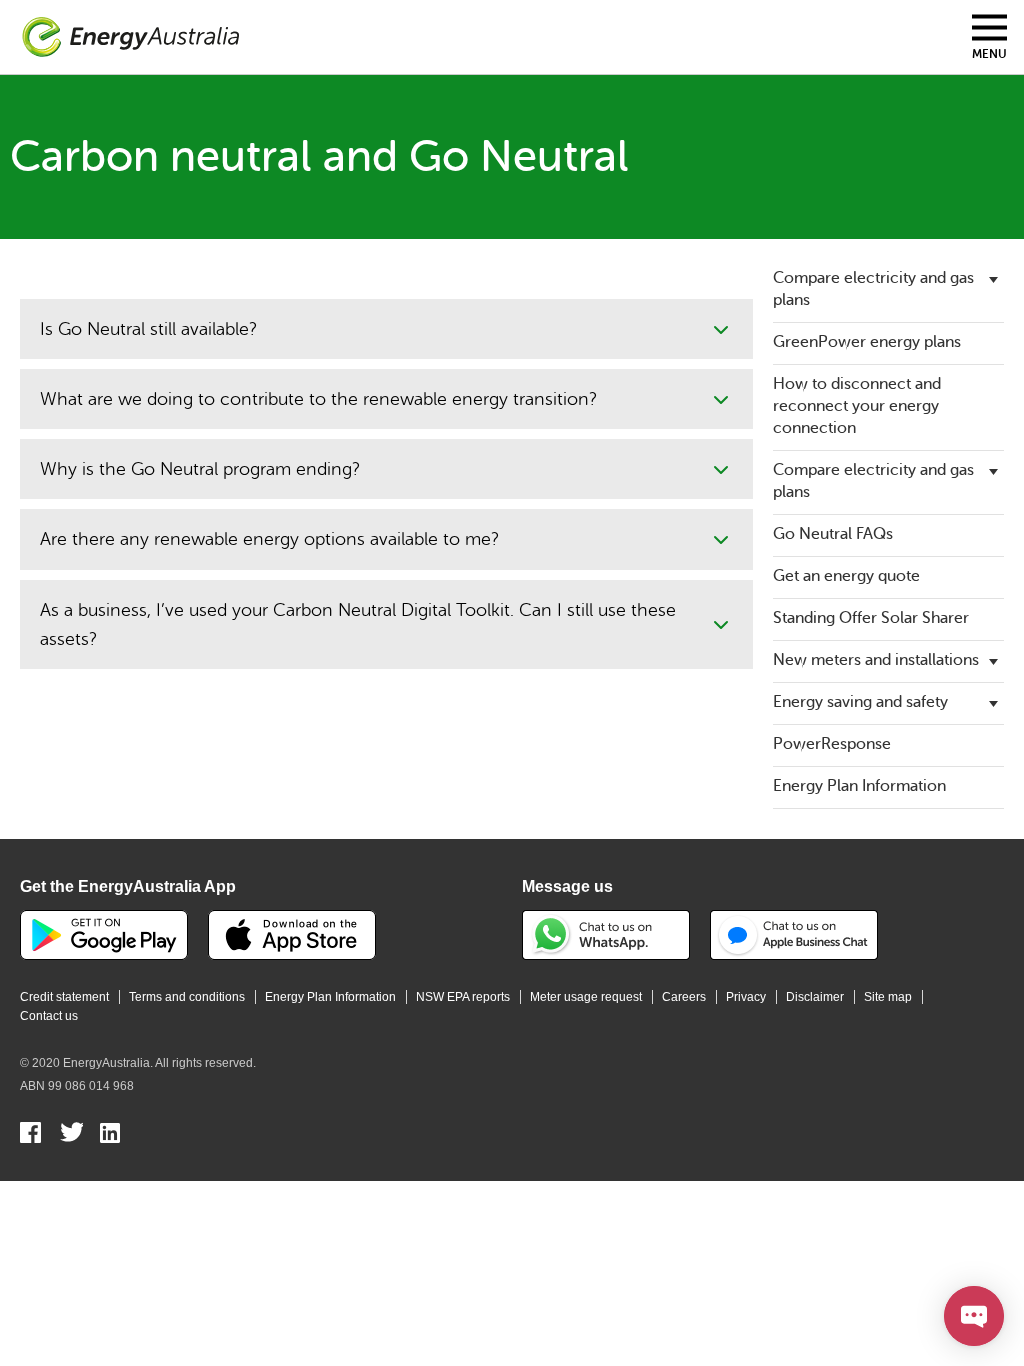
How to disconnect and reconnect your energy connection (857, 406)
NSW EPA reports (463, 997)
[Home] (131, 37)
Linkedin (111, 1135)
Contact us (49, 1016)
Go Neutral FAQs (833, 534)
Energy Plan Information (859, 786)
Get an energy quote (846, 576)
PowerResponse (832, 744)
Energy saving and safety (860, 702)
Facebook (31, 1135)
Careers (684, 997)
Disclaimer (815, 997)
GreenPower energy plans (867, 342)
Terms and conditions (187, 997)
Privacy (746, 997)
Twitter (71, 1135)
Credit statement (64, 997)
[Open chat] (974, 1316)
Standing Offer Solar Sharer (871, 618)
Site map (888, 997)
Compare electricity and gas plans (873, 289)
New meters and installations (876, 660)
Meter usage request (586, 997)
